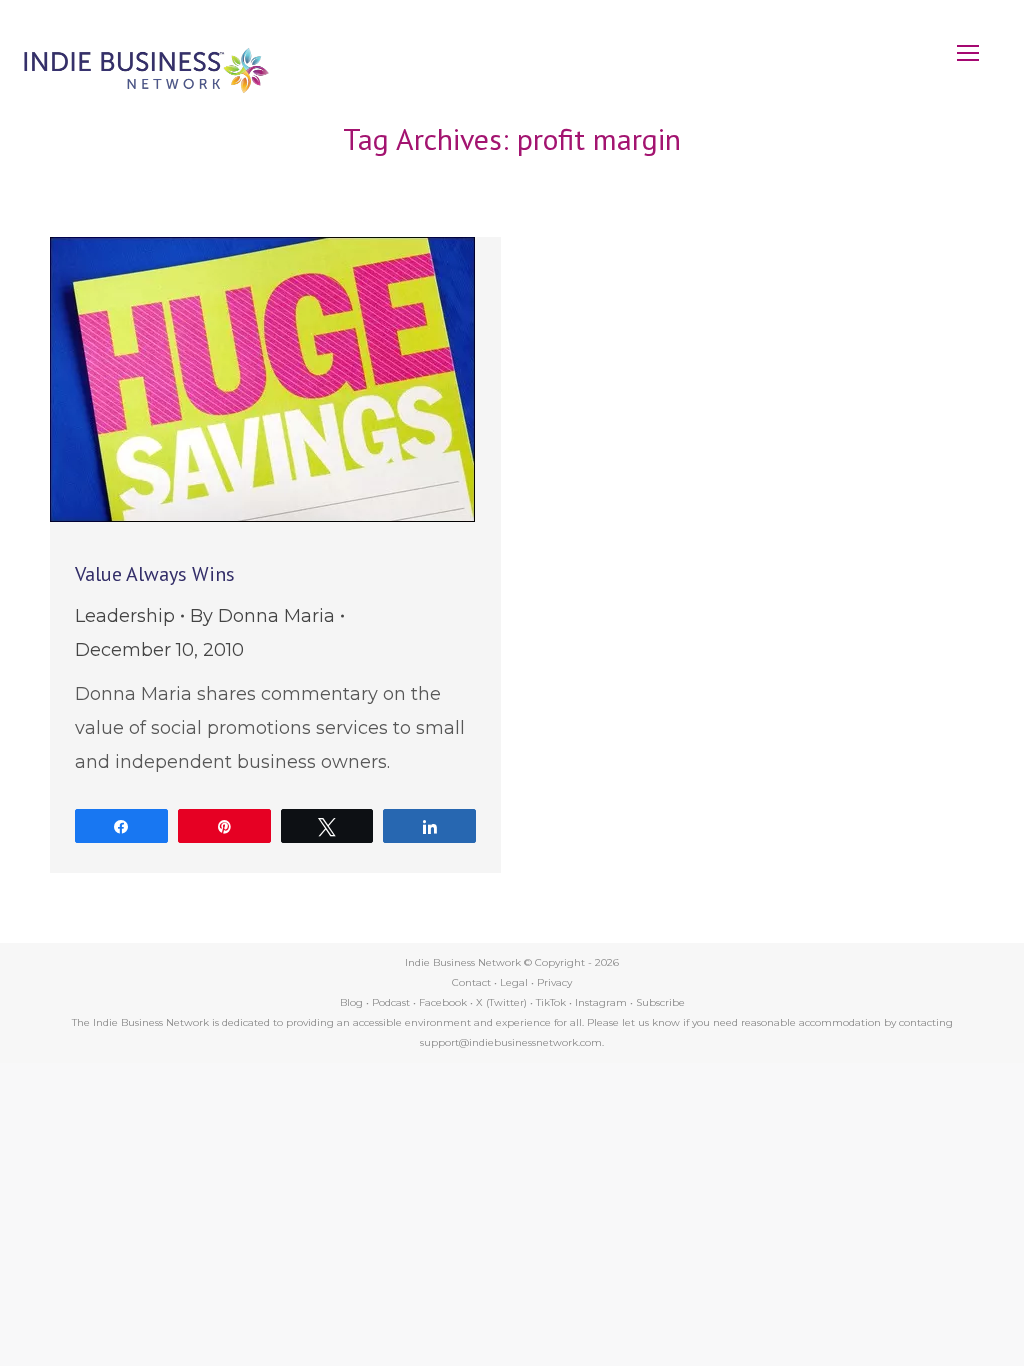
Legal (514, 982)
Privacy (554, 982)
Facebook (443, 1002)
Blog (351, 1002)
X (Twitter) (503, 1002)
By (262, 616)
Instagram (601, 1002)
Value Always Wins (155, 574)
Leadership (125, 616)
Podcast (391, 1002)
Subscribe (660, 1002)
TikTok (551, 1002)
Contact (471, 982)
